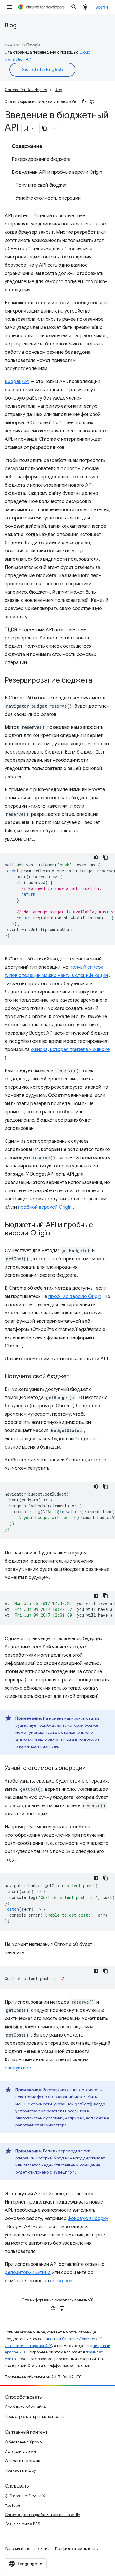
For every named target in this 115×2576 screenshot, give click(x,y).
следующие (18, 2068)
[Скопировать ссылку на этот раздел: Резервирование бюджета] (98, 681)
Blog (11, 25)
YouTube (13, 2505)
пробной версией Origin (45, 1207)
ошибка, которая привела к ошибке (70, 1050)
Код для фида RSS (22, 2524)
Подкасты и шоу (20, 2470)
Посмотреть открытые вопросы (34, 2416)
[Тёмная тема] (96, 857)
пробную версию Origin (75, 1297)
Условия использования (27, 2548)
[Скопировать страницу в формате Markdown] (45, 128)
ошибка (47, 1725)
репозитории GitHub (28, 2273)
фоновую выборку (88, 2218)
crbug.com (62, 2281)
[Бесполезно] (92, 102)
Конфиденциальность (76, 2548)
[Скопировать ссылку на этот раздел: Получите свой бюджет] (75, 1377)
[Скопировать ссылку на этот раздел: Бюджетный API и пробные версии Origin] (56, 1234)
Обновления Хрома (23, 2442)
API (26, 382)
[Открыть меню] (9, 7)
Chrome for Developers (26, 90)
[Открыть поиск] (74, 7)
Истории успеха (20, 2451)
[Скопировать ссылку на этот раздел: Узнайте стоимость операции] (91, 1768)
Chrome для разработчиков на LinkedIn (42, 2515)
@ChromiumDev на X (25, 2496)
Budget (13, 382)
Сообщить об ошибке (25, 2407)
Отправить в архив (22, 2461)
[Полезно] (83, 102)
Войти (102, 7)
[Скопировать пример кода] (106, 857)
